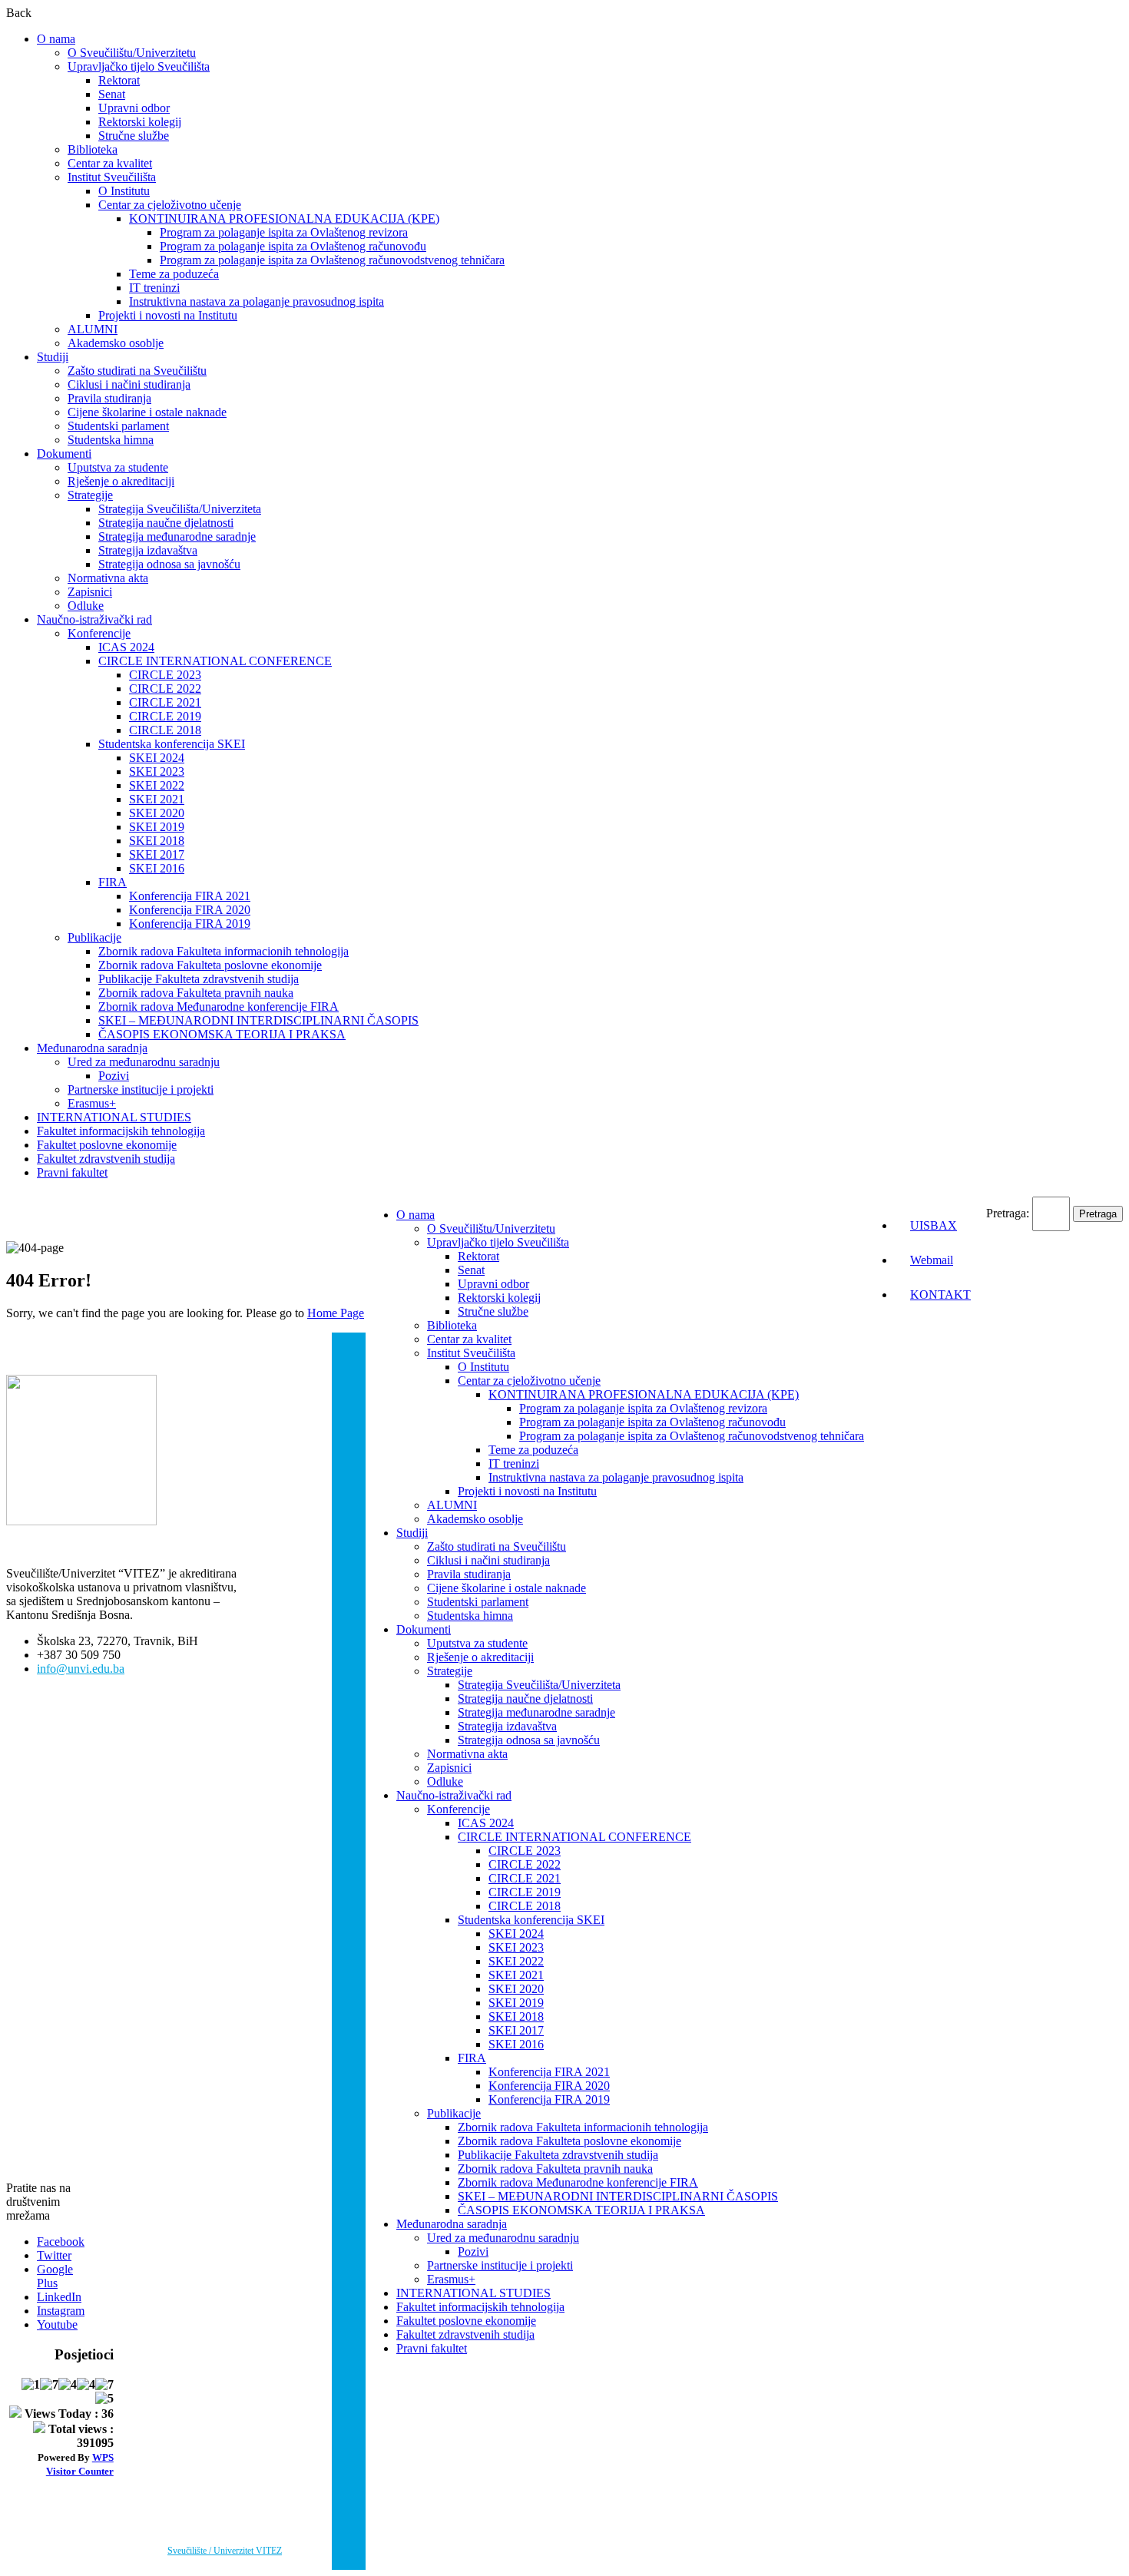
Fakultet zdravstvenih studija (106, 1159)
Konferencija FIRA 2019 (190, 924)
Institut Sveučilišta (112, 177)
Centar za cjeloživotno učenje (170, 205)
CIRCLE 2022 (165, 689)
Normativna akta (108, 578)
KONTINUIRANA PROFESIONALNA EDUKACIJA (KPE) (284, 219)
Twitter (54, 2255)
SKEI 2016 (157, 868)
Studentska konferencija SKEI (172, 744)
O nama (56, 39)
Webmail (932, 1260)
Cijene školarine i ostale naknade (147, 412)
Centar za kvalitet (110, 163)
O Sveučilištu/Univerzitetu (132, 53)
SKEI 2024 (157, 758)
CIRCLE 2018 (165, 730)
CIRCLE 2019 (165, 716)
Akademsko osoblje (116, 343)
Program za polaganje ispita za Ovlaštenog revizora (284, 232)
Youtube (57, 2324)
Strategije (90, 495)
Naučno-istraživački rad (94, 619)
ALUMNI (93, 329)
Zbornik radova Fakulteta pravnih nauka (196, 993)
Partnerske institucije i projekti (141, 1089)
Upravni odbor (134, 108)
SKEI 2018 (157, 841)
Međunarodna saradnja (92, 1048)
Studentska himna (111, 440)
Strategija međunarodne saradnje (177, 536)
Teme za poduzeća (174, 274)
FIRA (113, 882)
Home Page (336, 1313)
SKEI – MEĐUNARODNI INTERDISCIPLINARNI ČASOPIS (258, 1020)
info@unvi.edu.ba (81, 1669)
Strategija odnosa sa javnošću (169, 564)
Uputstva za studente (118, 467)
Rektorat (119, 80)
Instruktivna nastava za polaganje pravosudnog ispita (257, 301)
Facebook (61, 2242)
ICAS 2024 (126, 647)
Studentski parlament (118, 426)
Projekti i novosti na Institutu (168, 315)
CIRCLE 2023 (165, 675)
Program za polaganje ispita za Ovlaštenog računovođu (293, 246)
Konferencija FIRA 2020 (190, 910)
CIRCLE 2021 (165, 702)
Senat (112, 94)
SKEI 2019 (157, 827)
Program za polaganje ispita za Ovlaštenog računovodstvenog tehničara (332, 260)
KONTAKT (940, 1295)
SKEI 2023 (157, 771)
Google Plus (55, 2276)
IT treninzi (154, 288)
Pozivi (114, 1076)
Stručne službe (134, 136)
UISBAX (934, 1225)
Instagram (61, 2311)
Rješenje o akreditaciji (121, 481)
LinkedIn (59, 2297)
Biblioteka (93, 149)
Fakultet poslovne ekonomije (107, 1145)
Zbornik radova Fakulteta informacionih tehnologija (223, 951)
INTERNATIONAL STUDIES (114, 1117)
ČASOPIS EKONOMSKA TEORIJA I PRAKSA (222, 1034)
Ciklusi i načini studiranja (129, 384)
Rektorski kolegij (140, 122)
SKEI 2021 (157, 799)
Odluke (86, 606)
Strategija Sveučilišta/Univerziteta (180, 509)
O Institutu (124, 191)
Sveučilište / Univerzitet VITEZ (225, 2551)
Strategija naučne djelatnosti (166, 523)
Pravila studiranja (109, 398)
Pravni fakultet (72, 1172)
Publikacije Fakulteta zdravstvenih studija (199, 979)
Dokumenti (64, 454)
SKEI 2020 (157, 813)
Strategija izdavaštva (148, 550)
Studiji (53, 357)
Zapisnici (90, 592)
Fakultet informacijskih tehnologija (121, 1131)
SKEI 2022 (157, 785)
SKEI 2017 (157, 854)
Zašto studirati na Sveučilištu (137, 371)
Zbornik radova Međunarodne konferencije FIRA (219, 1007)
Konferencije (99, 633)
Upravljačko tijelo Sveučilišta (139, 66)
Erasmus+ (92, 1103)
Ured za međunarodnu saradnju (144, 1062)
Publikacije (94, 937)
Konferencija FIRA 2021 (190, 896)
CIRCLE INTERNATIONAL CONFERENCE (215, 661)
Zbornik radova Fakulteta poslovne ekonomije (210, 965)
